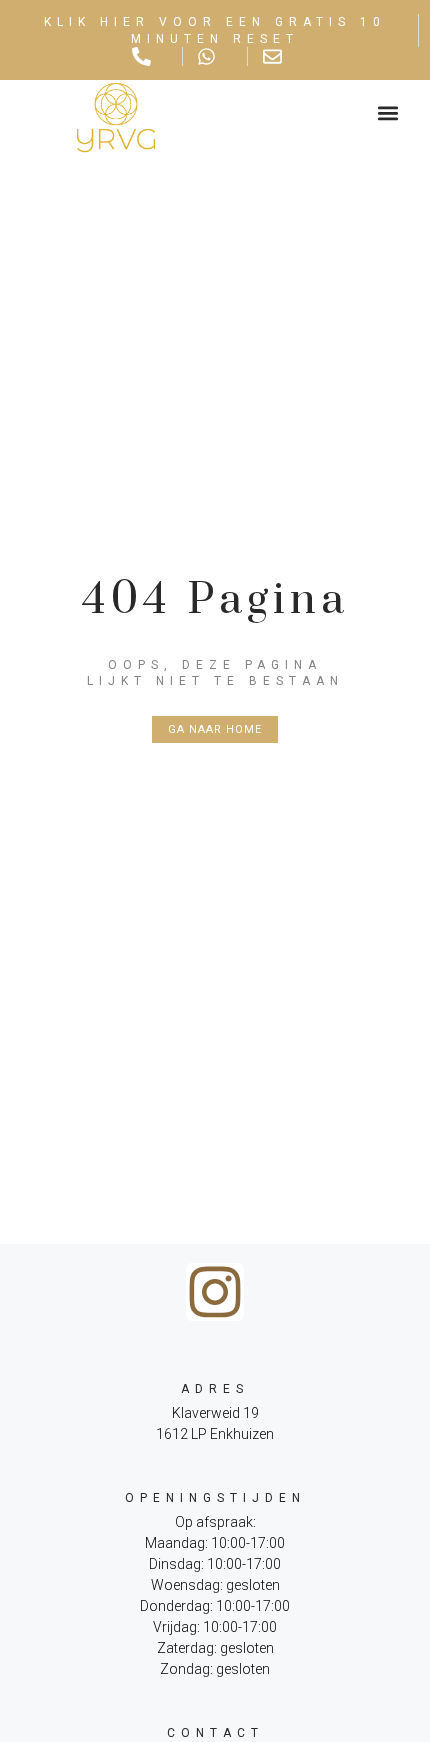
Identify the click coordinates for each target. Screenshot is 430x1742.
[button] (387, 113)
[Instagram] (215, 1292)
